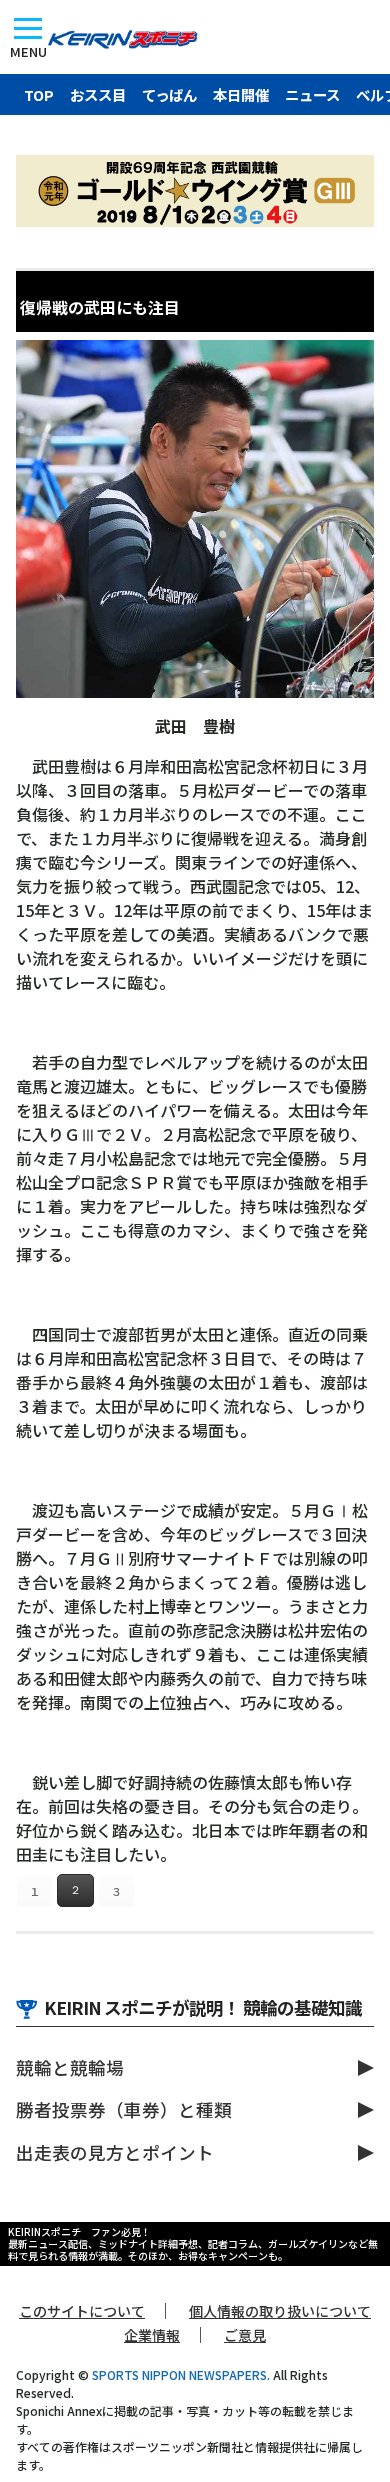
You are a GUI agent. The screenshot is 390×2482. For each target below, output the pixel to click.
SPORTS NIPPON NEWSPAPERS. (181, 2374)
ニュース (312, 94)
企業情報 (152, 2335)
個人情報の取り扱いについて (280, 2311)
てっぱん (169, 94)
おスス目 (98, 94)
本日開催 (241, 94)
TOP (39, 94)
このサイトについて (82, 2311)
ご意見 (245, 2335)
